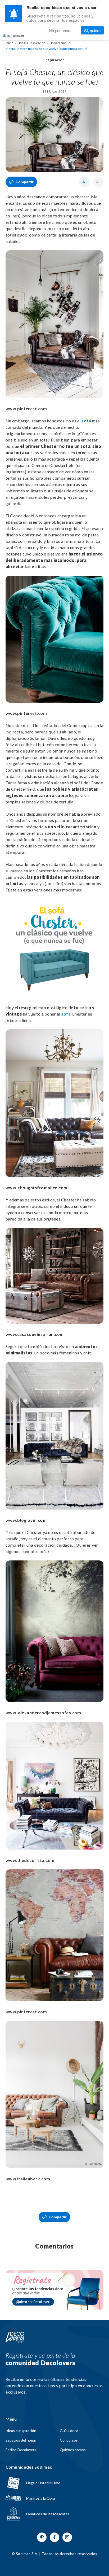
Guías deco (69, 2431)
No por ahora (60, 30)
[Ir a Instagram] (67, 2537)
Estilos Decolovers (21, 2450)
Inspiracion (59, 43)
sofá (86, 421)
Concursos (69, 2440)
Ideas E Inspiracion (32, 43)
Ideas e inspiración (21, 2431)
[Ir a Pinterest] (42, 2537)
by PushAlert (16, 36)
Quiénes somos (73, 2450)
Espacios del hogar (21, 2440)
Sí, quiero (92, 30)
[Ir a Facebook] (54, 2537)
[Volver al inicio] (15, 2338)
